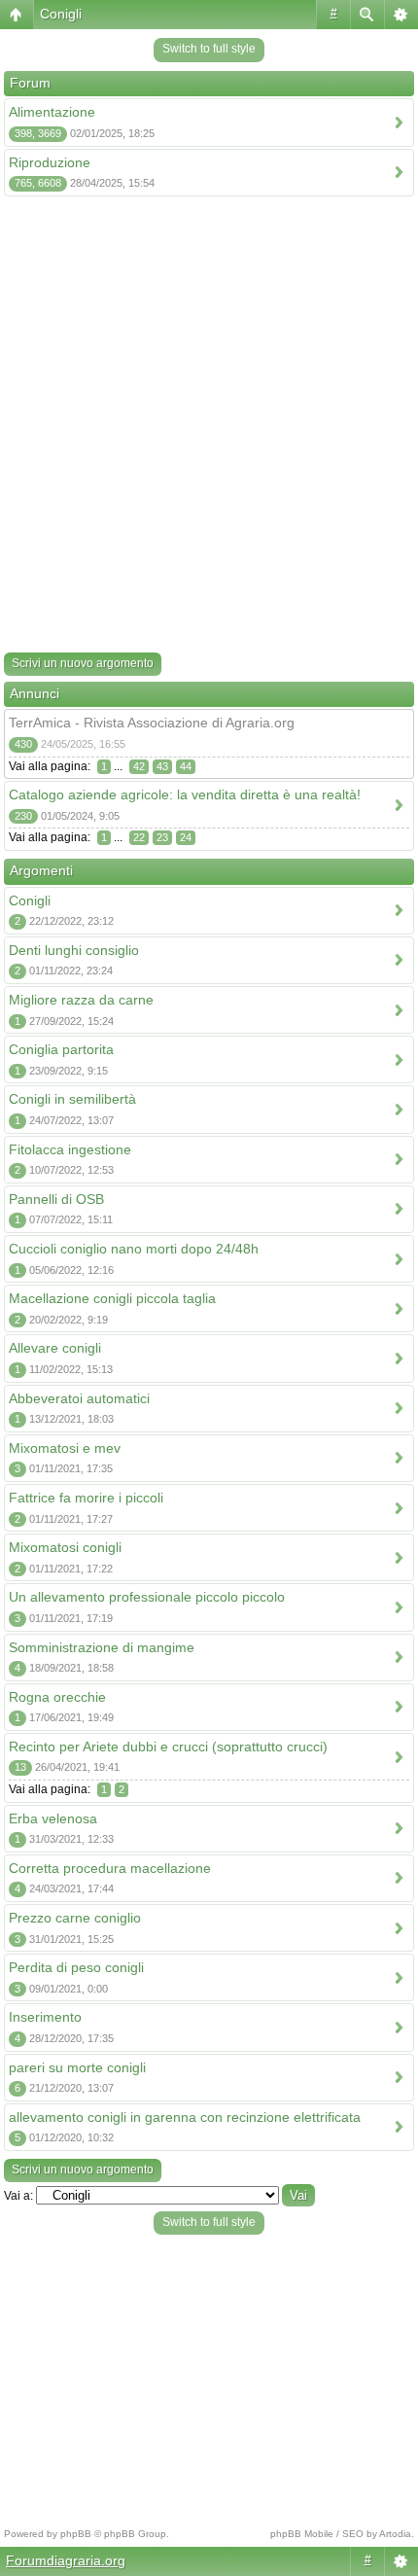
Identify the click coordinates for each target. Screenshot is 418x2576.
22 (139, 837)
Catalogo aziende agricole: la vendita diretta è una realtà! (185, 794)
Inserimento (45, 2017)
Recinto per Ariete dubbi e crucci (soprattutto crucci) (168, 1747)
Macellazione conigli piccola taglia (112, 1298)
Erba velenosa (53, 1818)
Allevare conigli (55, 1348)
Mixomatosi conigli (65, 1547)
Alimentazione (52, 112)
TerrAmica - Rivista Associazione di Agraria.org (152, 723)
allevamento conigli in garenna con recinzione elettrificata (185, 2117)
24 (186, 837)
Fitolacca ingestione (70, 1149)
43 (162, 766)
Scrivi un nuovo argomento (83, 663)
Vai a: (18, 2196)
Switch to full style (209, 49)
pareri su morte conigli (77, 2067)
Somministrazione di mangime (102, 1647)
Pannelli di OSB (56, 1199)
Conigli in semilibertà (72, 1099)
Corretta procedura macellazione (110, 1868)
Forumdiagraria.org (66, 2560)
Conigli (61, 14)
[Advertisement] (209, 428)
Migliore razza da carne (81, 1000)
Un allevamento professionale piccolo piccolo (147, 1597)
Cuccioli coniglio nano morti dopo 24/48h (134, 1249)
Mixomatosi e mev (65, 1448)
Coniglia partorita (61, 1049)
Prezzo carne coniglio (75, 1918)
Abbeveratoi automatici (79, 1398)
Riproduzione (50, 162)
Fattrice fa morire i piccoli (86, 1498)
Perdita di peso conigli (76, 1967)
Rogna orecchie (57, 1697)
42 (139, 766)
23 (162, 837)
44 (186, 766)
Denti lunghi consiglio (74, 950)
